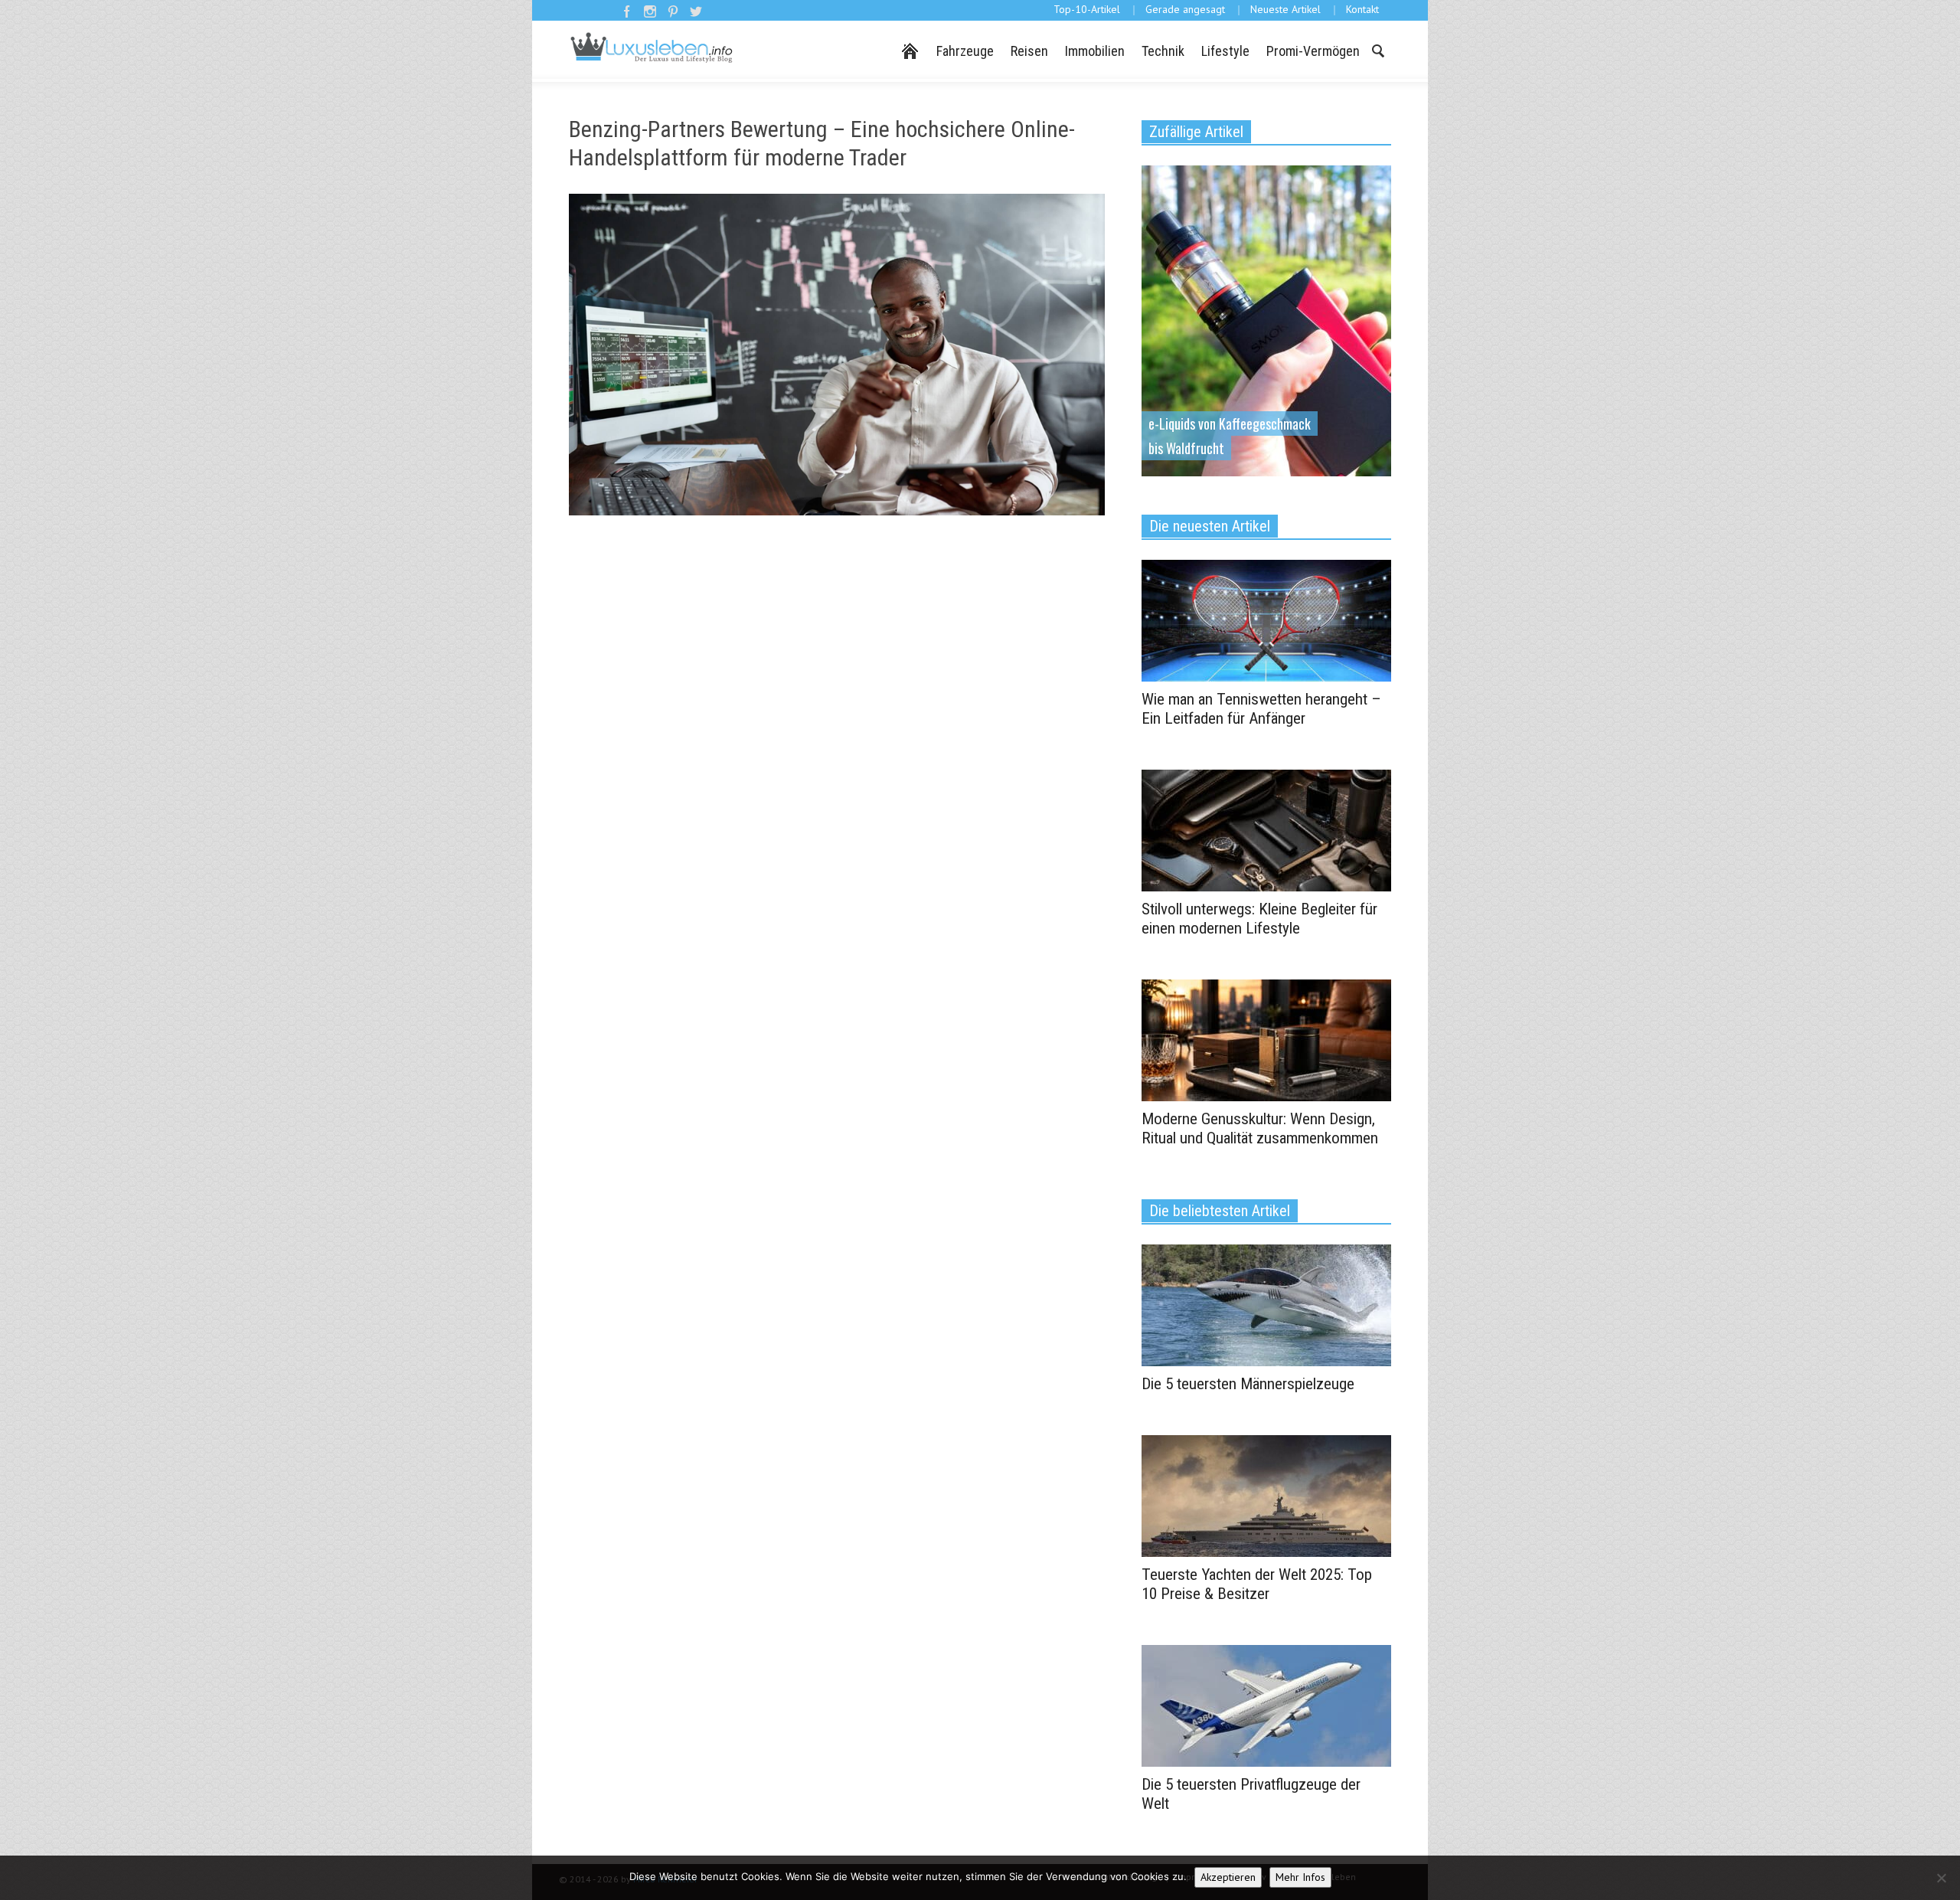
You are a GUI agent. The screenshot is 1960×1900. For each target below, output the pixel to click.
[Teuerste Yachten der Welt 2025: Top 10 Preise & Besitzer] (1266, 1495)
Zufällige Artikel (1196, 132)
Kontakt (1362, 9)
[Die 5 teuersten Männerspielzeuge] (1266, 1304)
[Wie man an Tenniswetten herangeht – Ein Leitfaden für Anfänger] (1266, 620)
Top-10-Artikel (1087, 9)
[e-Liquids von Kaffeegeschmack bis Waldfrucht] (1266, 319)
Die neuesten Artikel (1210, 526)
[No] (1941, 1878)
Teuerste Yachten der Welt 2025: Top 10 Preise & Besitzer (1257, 1584)
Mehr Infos (1300, 1877)
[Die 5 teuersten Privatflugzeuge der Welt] (1266, 1705)
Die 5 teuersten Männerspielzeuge (1248, 1384)
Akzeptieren (1228, 1877)
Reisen (1029, 51)
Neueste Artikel (1285, 9)
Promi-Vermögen (1313, 51)
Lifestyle (1225, 51)
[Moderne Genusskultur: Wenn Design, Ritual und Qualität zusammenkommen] (1266, 1039)
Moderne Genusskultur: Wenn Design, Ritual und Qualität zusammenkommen (1260, 1128)
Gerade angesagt (1185, 9)
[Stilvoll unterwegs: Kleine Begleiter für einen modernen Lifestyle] (1266, 829)
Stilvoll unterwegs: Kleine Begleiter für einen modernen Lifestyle (1259, 919)
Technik (1163, 51)
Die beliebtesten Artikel (1220, 1211)
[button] (1377, 50)
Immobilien (1095, 51)
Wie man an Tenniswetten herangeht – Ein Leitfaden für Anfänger (1261, 709)
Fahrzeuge (965, 51)
